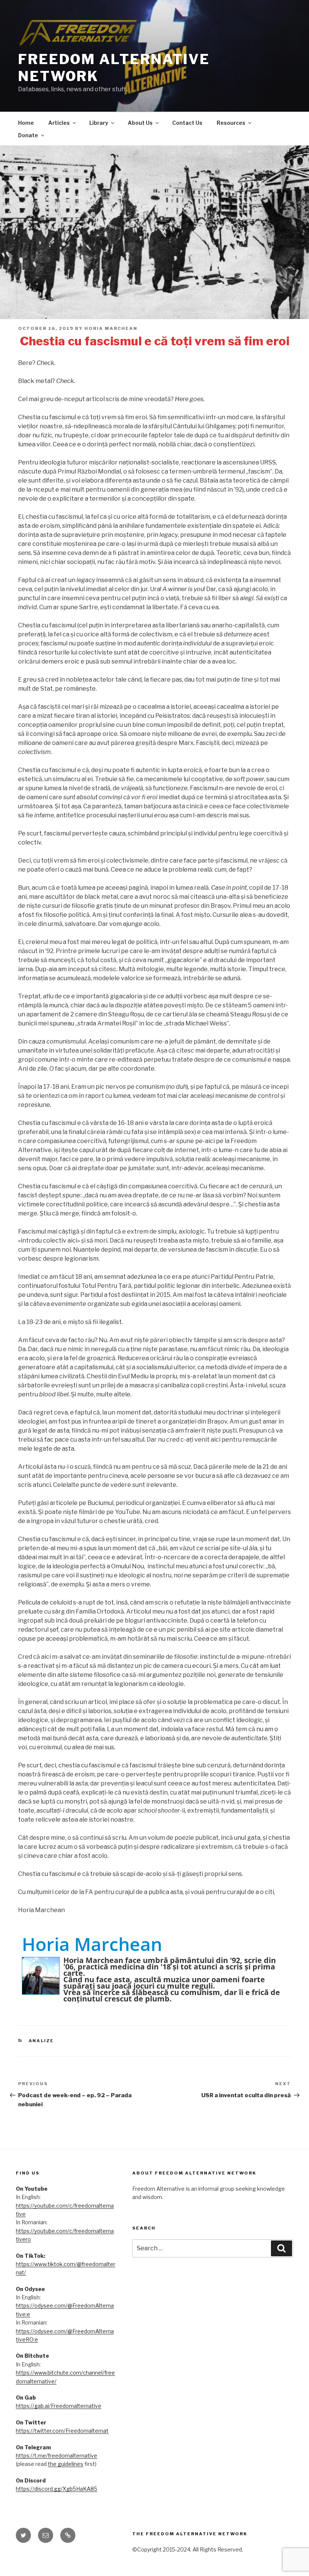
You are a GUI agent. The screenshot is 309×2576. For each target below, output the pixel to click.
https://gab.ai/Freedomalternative (59, 2406)
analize (41, 2041)
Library (99, 123)
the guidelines (66, 2464)
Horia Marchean (111, 328)
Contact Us (187, 123)
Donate (28, 135)
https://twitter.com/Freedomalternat (62, 2431)
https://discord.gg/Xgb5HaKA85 (57, 2489)
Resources (231, 123)
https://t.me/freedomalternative (57, 2456)
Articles (59, 123)
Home (26, 123)
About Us (140, 123)
